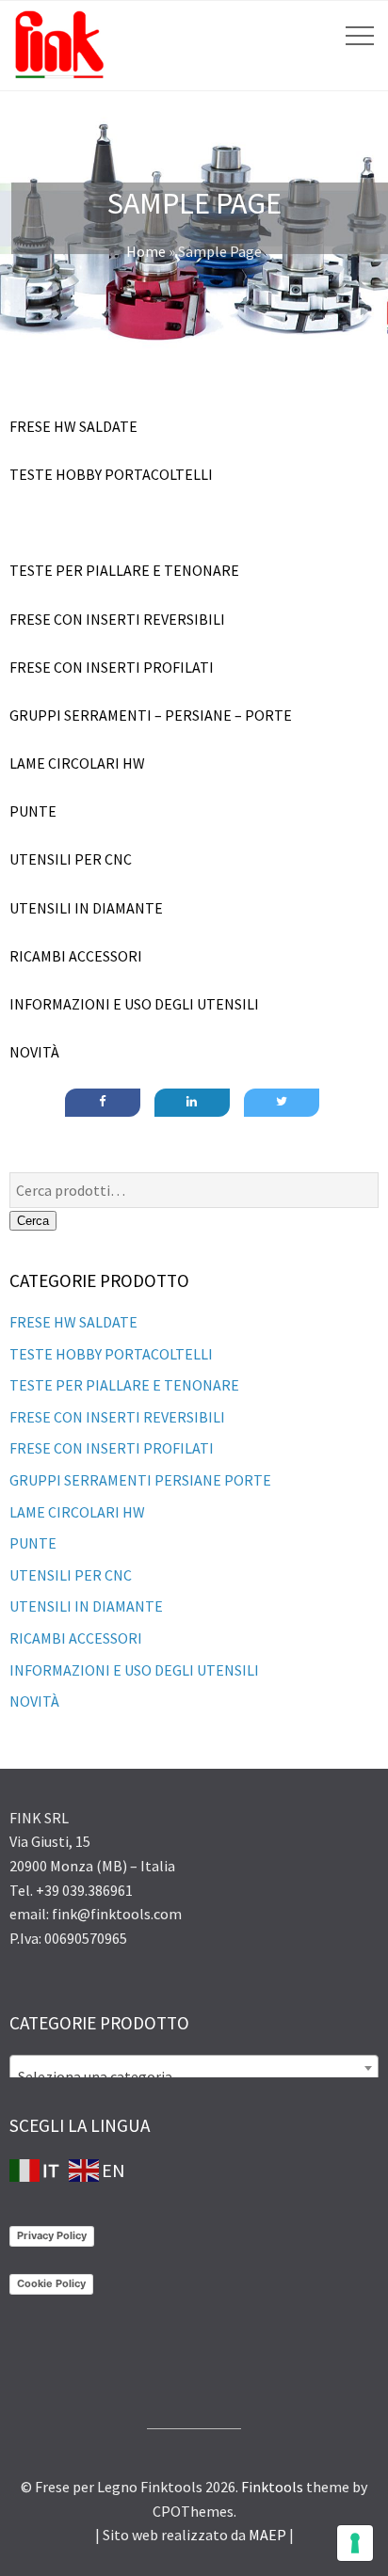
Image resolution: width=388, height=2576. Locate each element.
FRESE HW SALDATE (73, 1322)
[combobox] (194, 2068)
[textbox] (194, 2076)
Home (146, 251)
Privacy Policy (52, 2235)
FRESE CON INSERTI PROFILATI (112, 1448)
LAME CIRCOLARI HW (77, 1512)
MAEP (267, 2535)
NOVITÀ (34, 1701)
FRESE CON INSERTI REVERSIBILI (117, 1417)
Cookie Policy (51, 2283)
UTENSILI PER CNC (71, 1575)
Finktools (272, 2487)
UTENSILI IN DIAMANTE (86, 1606)
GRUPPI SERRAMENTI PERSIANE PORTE (140, 1480)
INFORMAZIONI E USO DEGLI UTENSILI (134, 1670)
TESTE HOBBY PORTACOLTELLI (111, 1354)
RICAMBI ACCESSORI (76, 1638)
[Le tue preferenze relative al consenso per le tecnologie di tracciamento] (355, 2543)
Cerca (33, 1221)
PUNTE (33, 1543)
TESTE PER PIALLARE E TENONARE (124, 1385)
